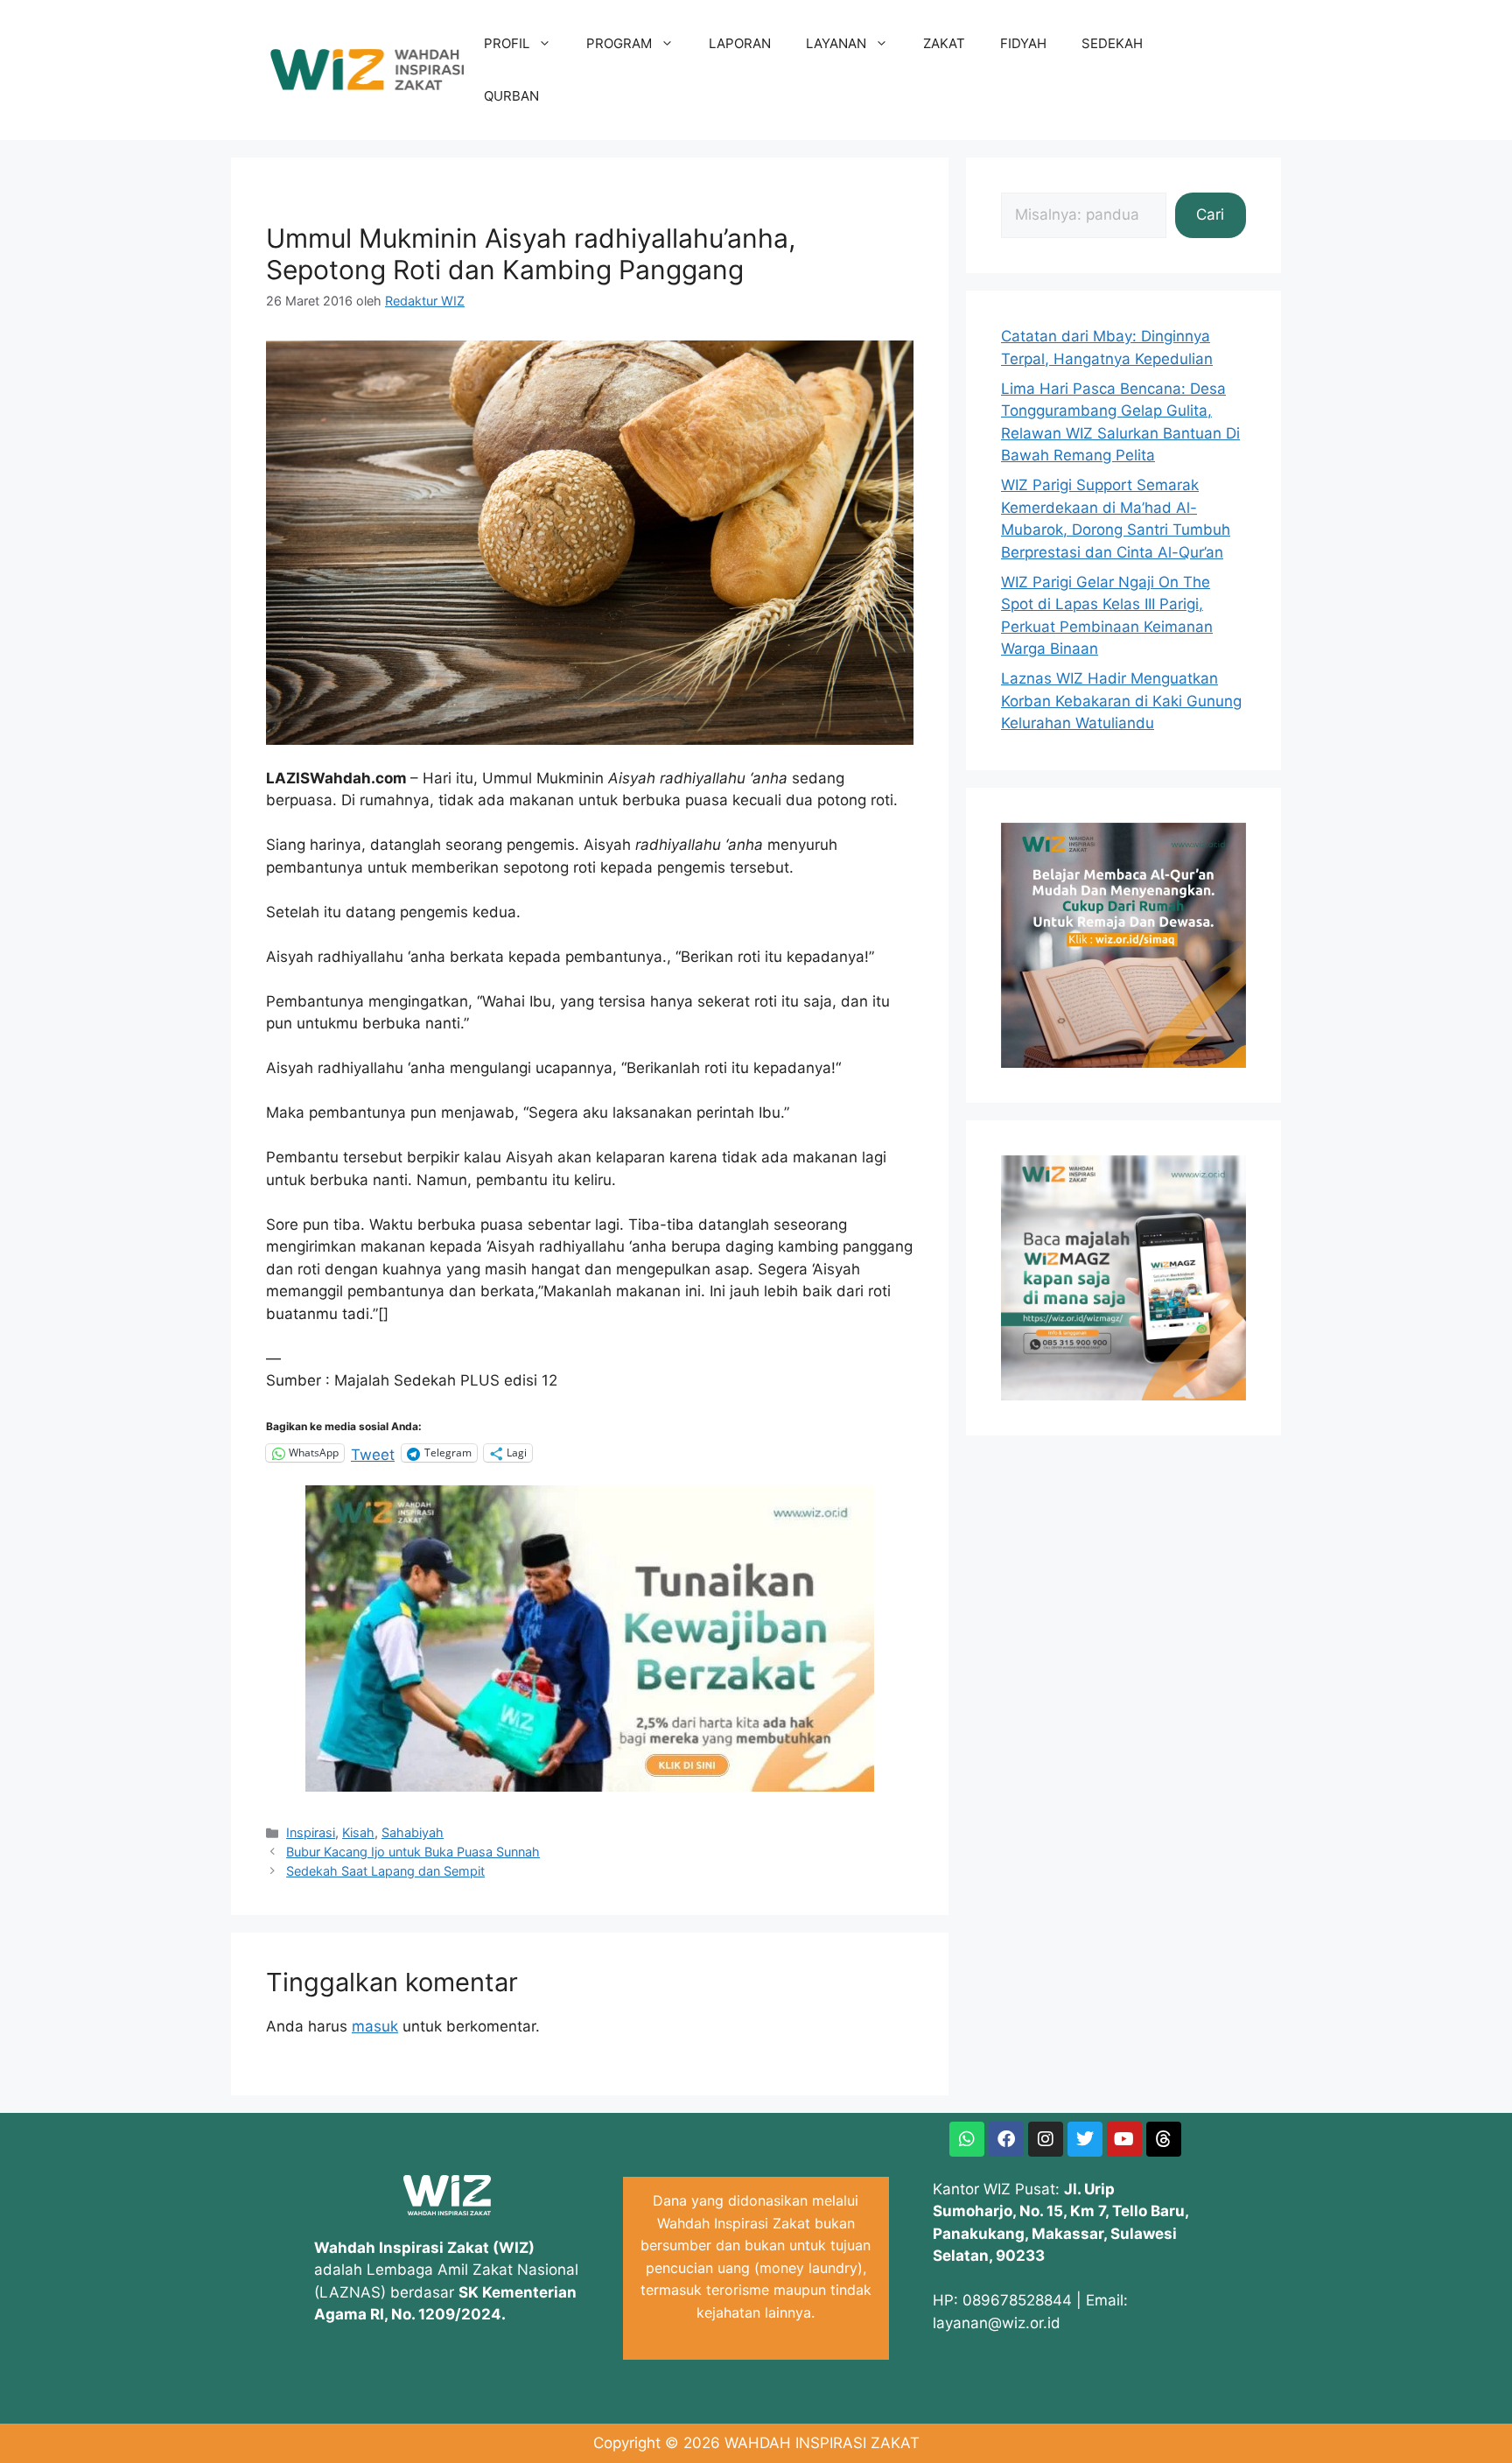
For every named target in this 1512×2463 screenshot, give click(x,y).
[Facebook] (1006, 2139)
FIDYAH (1023, 43)
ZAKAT (944, 43)
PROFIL (507, 43)
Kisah (358, 1832)
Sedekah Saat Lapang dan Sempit (385, 1871)
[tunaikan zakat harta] (590, 1786)
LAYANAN (836, 43)
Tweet (373, 1453)
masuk (375, 2026)
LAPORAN (740, 43)
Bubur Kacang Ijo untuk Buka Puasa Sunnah (413, 1852)
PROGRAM (619, 43)
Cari (1210, 214)
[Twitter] (1085, 2139)
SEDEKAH (1112, 43)
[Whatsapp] (967, 2139)
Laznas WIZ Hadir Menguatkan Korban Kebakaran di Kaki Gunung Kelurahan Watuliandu (1121, 701)
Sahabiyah (413, 1832)
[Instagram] (1046, 2139)
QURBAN (511, 96)
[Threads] (1164, 2139)
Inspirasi (311, 1832)
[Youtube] (1124, 2139)
